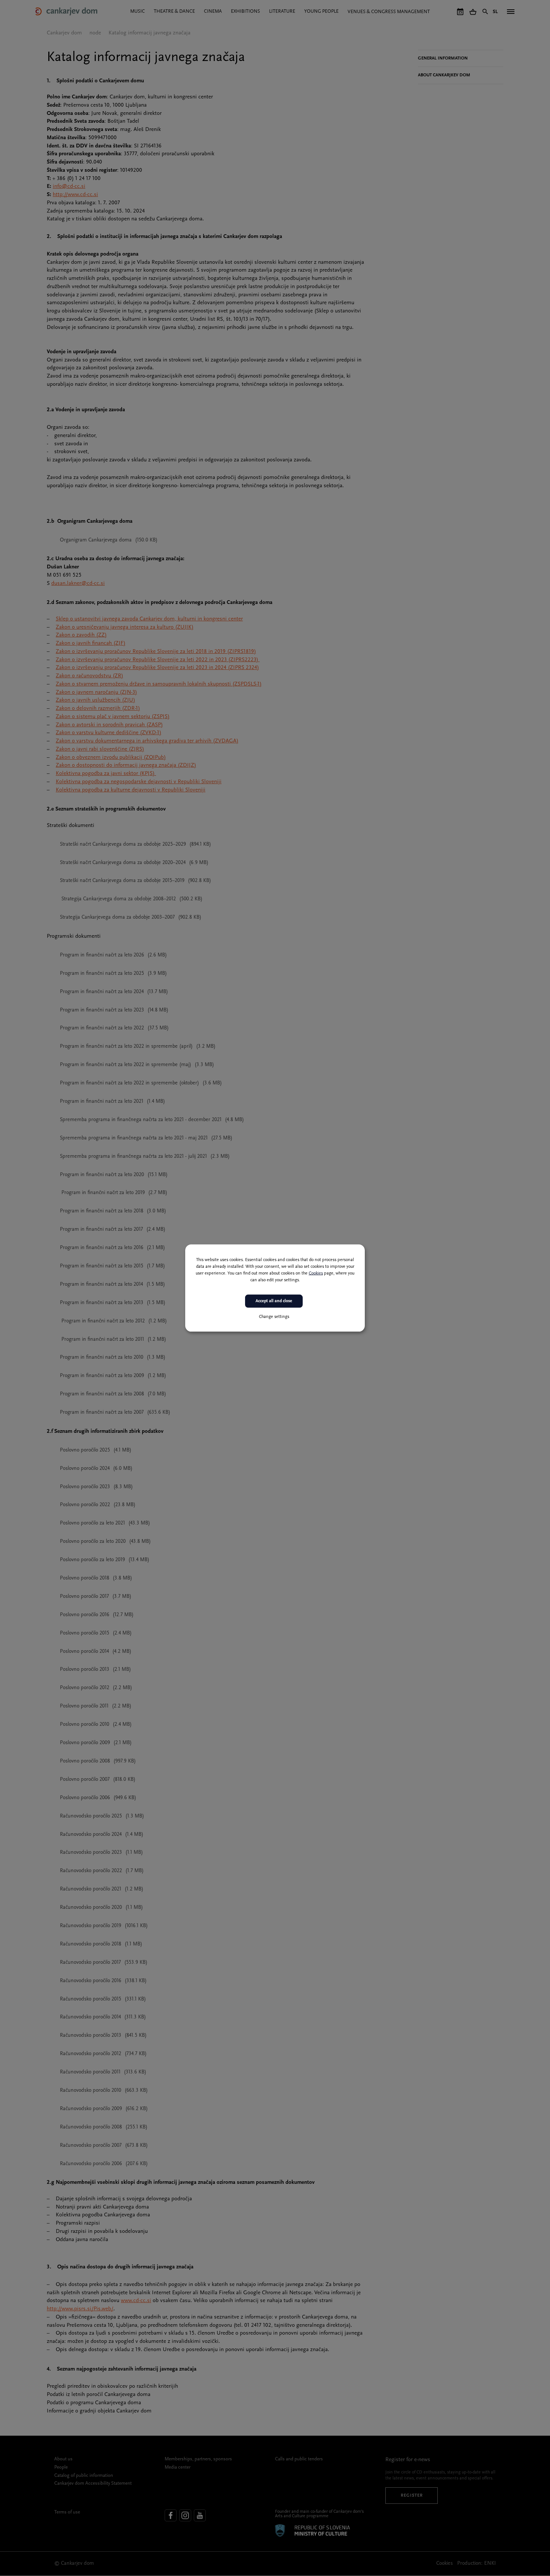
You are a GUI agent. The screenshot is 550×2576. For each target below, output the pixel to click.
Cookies (316, 1273)
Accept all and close (274, 1301)
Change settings (274, 1316)
